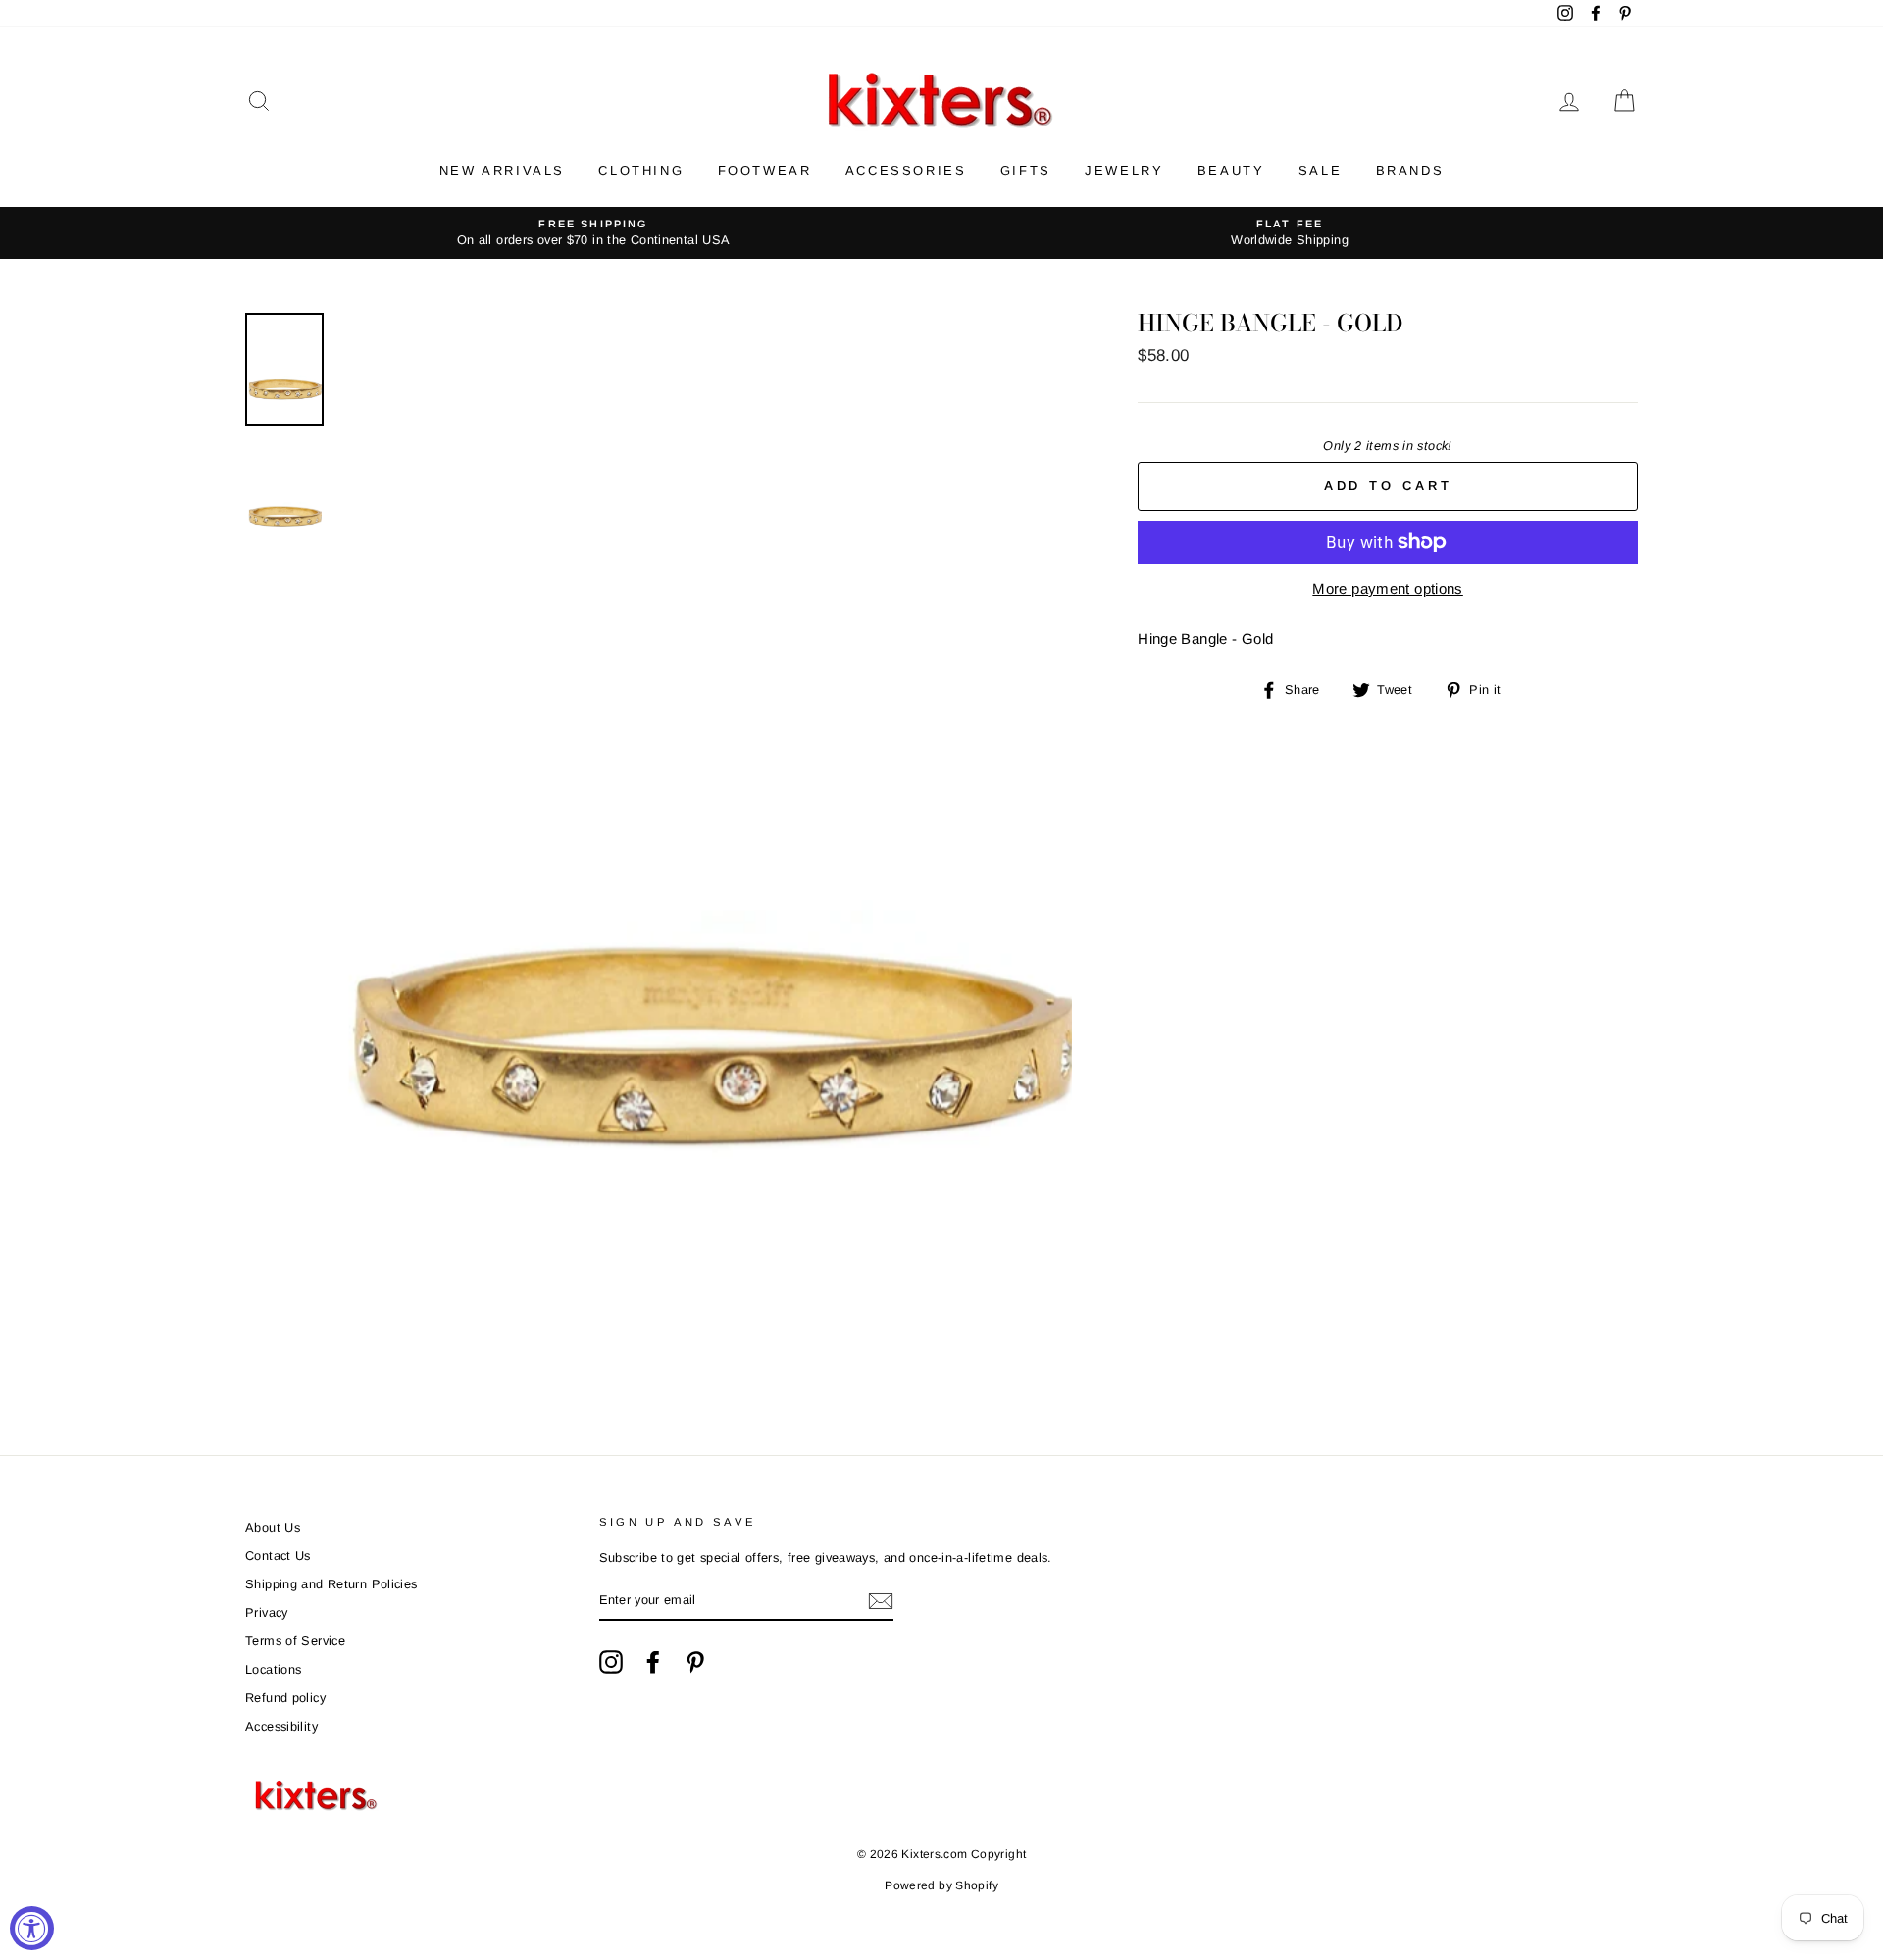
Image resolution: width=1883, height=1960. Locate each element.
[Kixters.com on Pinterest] (695, 1662)
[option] (593, 233)
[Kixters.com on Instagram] (611, 1662)
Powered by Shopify (941, 1885)
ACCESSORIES (906, 170)
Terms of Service (295, 1641)
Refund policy (285, 1698)
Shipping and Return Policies (331, 1584)
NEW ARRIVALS (502, 170)
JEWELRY (1124, 170)
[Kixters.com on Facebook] (653, 1662)
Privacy (267, 1612)
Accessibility (281, 1726)
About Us (273, 1527)
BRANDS (1410, 170)
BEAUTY (1231, 170)
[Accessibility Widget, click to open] (32, 1928)
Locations (273, 1669)
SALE (1320, 170)
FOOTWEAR (765, 170)
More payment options (1388, 589)
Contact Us (278, 1556)
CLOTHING (641, 170)
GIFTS (1026, 170)
